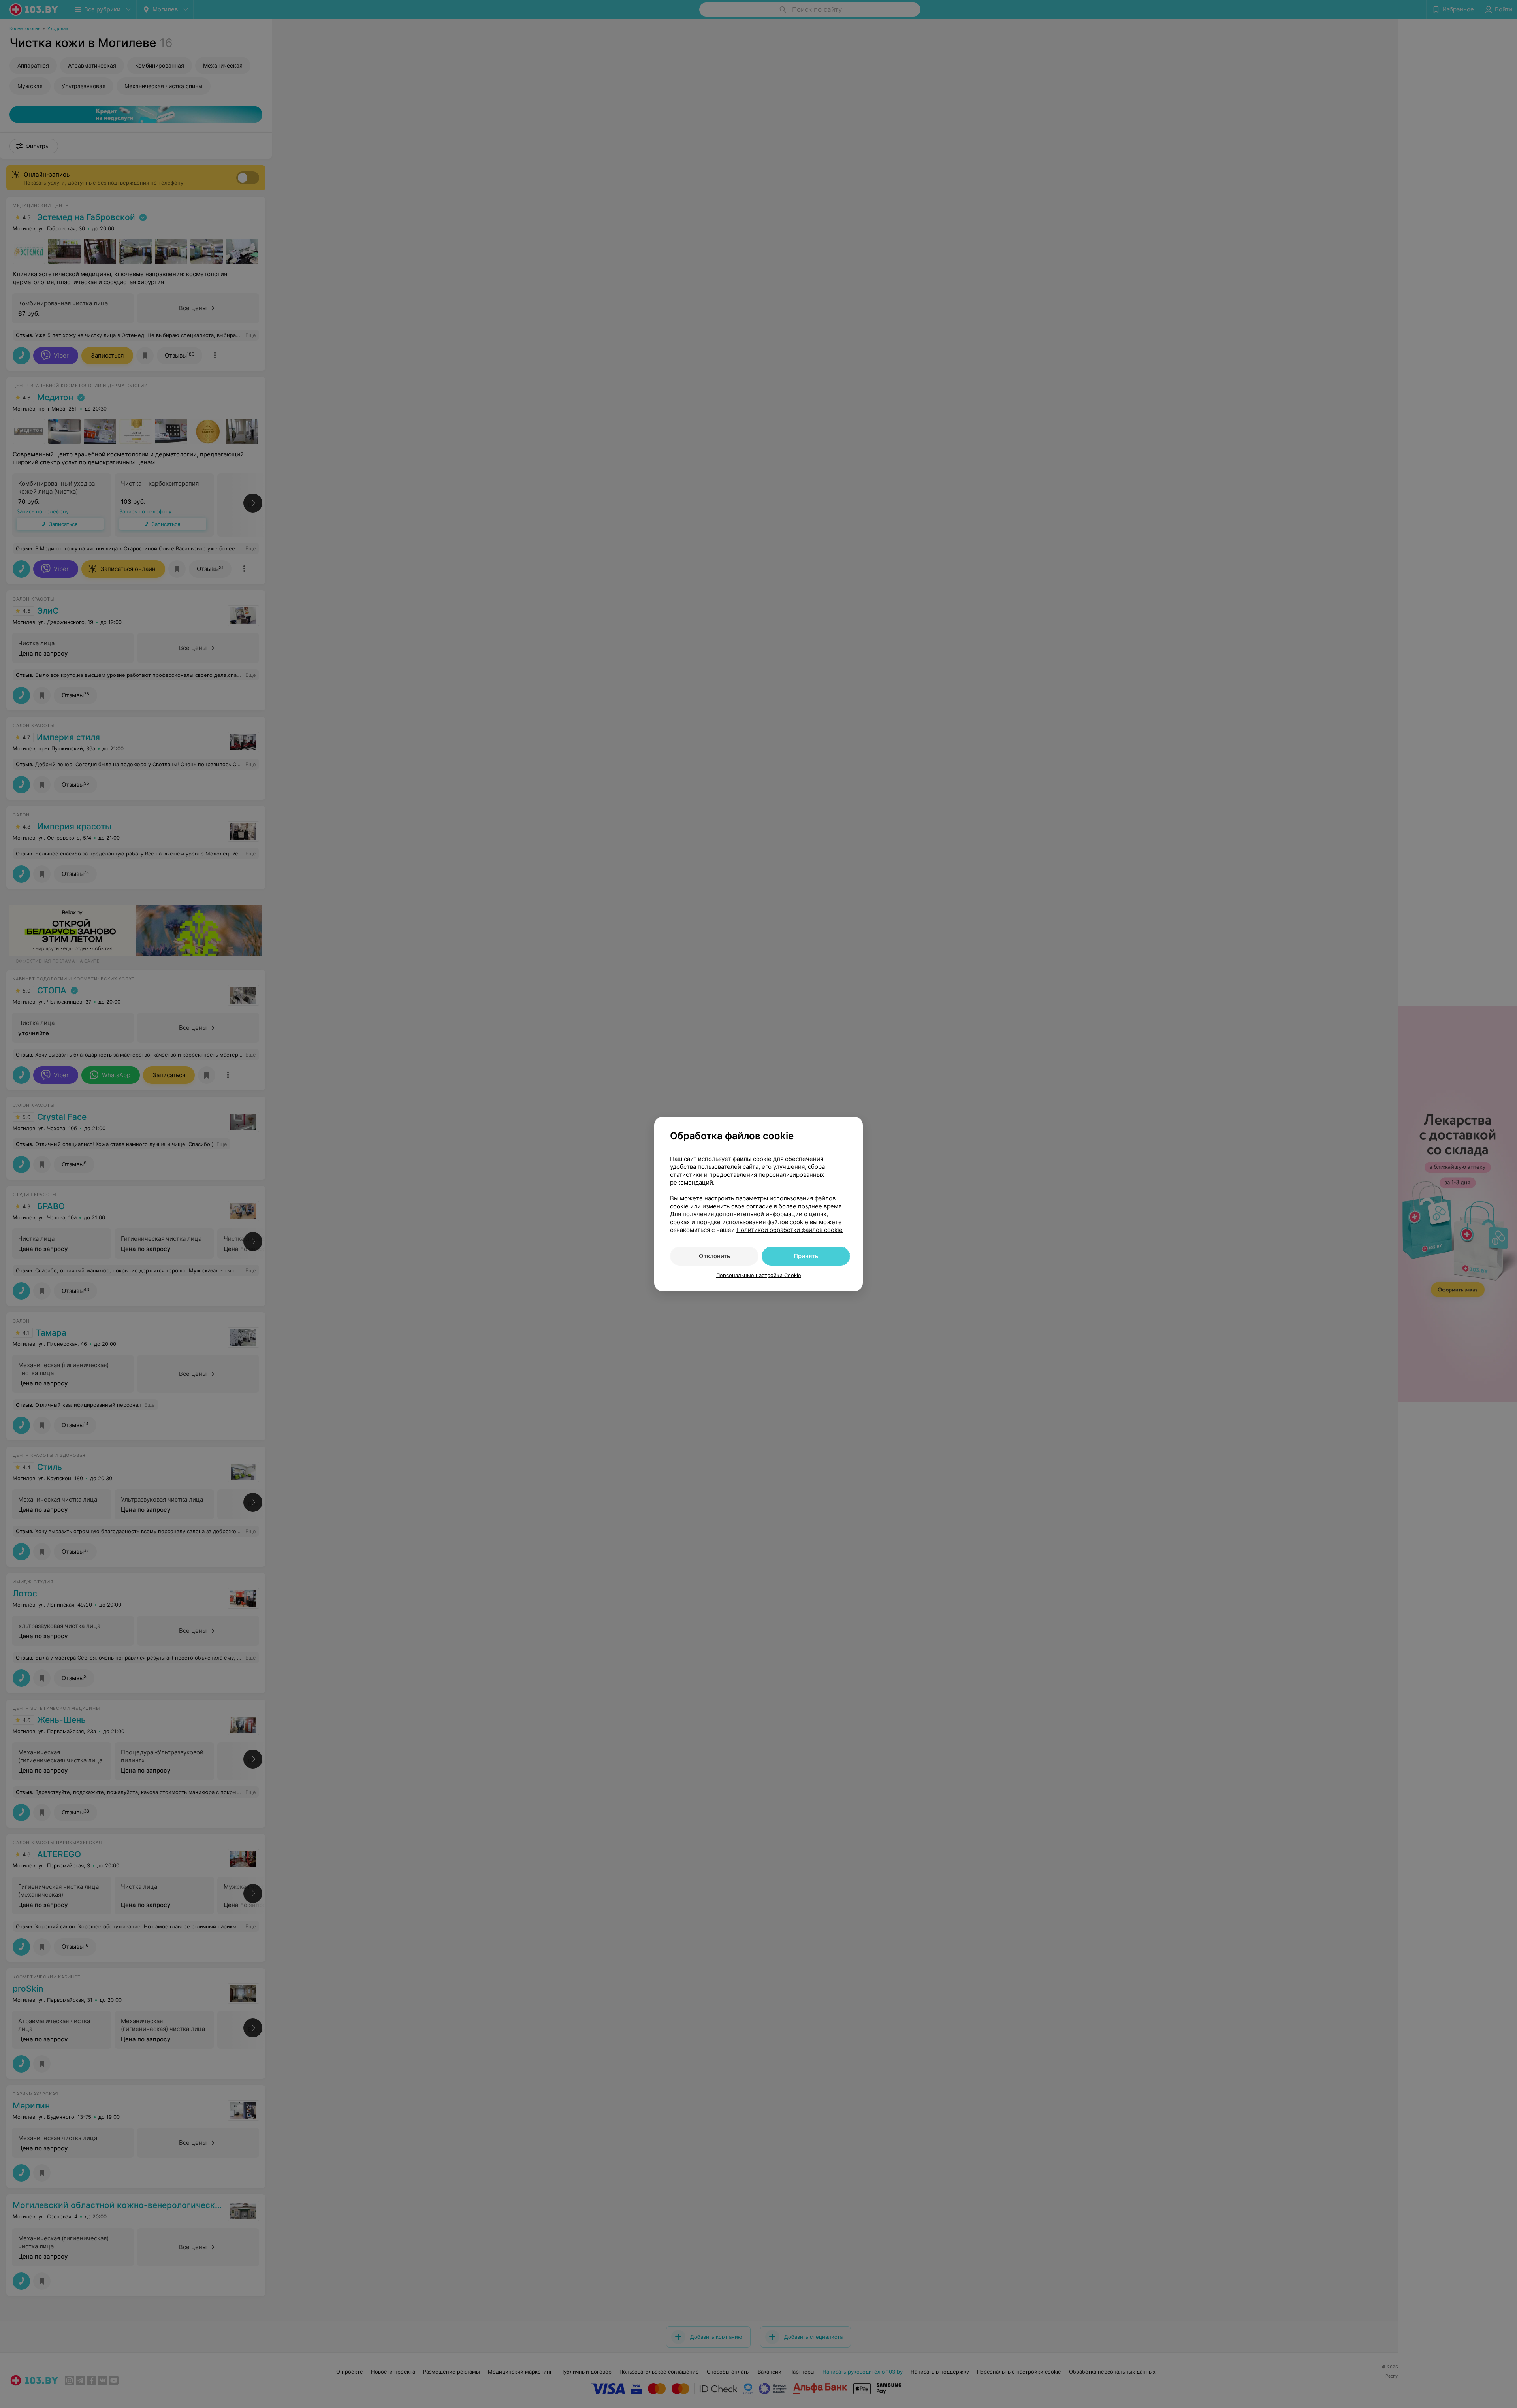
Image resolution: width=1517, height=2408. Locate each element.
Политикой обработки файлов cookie (790, 1230)
